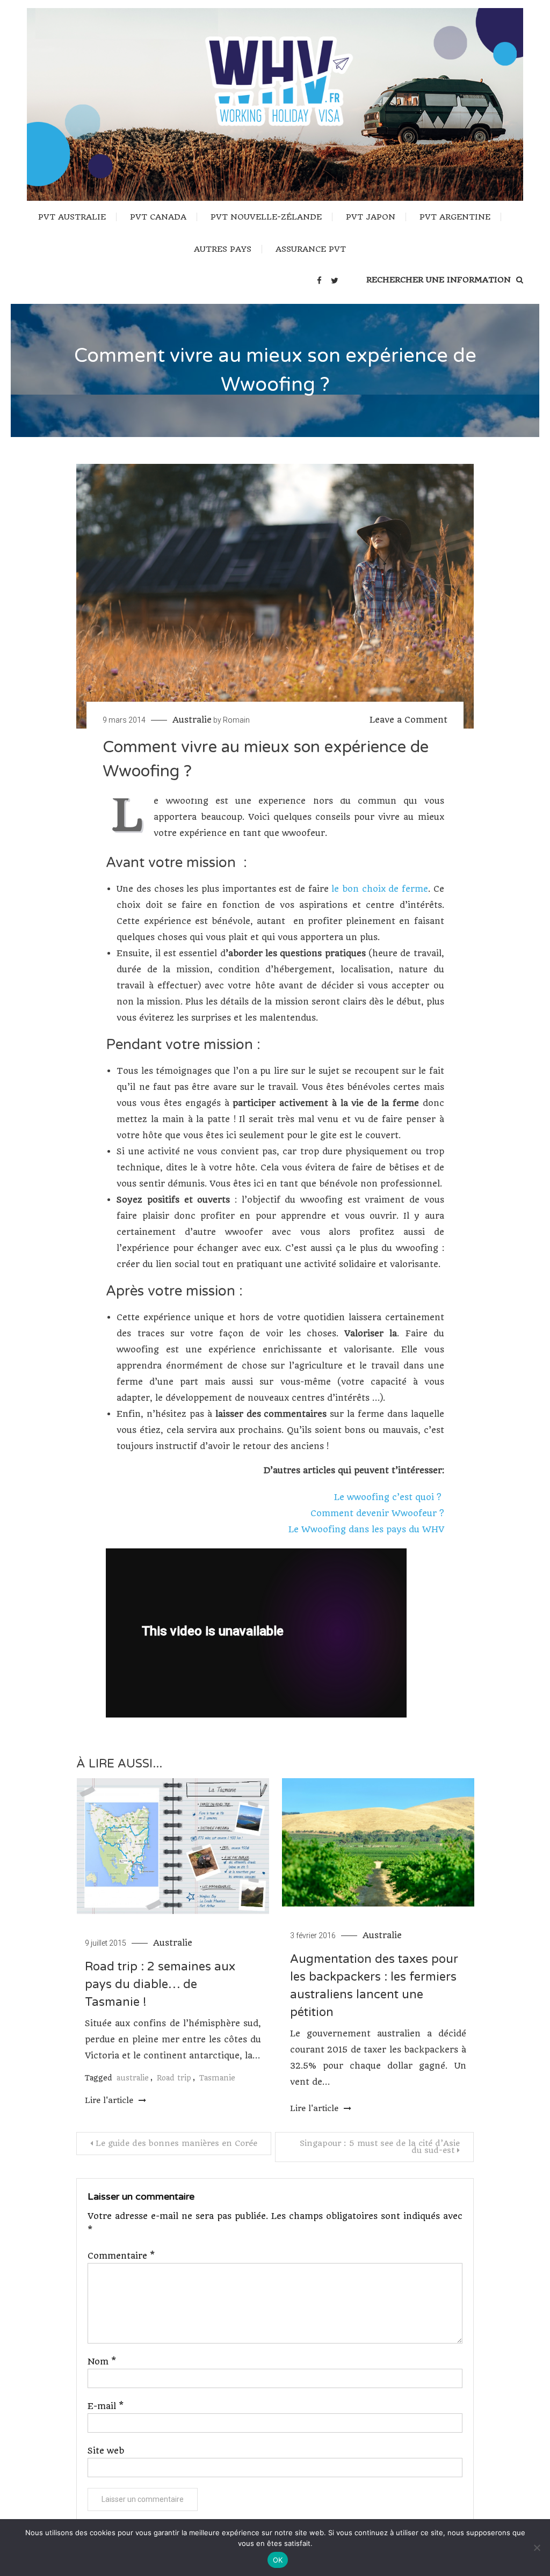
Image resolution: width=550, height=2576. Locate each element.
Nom (102, 2362)
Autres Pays (223, 249)
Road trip (174, 2078)
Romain (236, 720)
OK (278, 2560)
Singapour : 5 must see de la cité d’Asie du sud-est (380, 2147)
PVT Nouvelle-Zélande (266, 217)
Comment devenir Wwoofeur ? (377, 1513)
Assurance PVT (311, 249)
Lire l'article (110, 2100)
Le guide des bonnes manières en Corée (176, 2143)
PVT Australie (72, 217)
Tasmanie (217, 2078)
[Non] (537, 2548)
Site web (106, 2451)
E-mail (106, 2406)
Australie (192, 720)
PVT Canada (158, 217)
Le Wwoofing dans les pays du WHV (366, 1529)
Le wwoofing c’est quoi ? (389, 1497)
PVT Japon (371, 217)
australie (133, 2078)
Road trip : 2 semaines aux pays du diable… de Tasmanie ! (160, 1984)
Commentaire (121, 2256)
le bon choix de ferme (380, 889)
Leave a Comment (408, 720)
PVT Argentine (455, 217)
